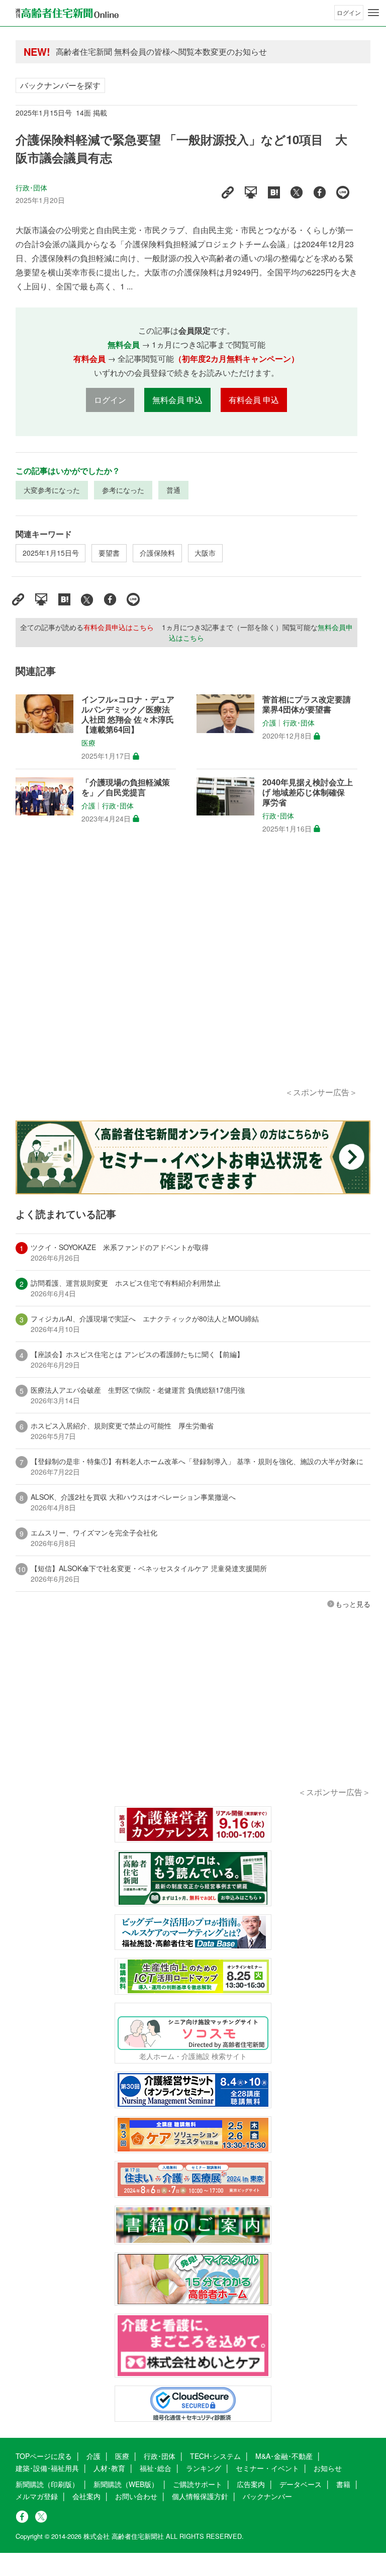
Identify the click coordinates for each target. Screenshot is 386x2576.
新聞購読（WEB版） (126, 2484)
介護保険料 (157, 553)
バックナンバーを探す (60, 85)
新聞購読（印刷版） (47, 2484)
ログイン (349, 12)
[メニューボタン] (373, 13)
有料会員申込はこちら (119, 627)
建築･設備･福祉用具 (47, 2468)
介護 (269, 723)
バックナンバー (267, 2496)
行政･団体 (32, 187)
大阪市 (205, 553)
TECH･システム (215, 2456)
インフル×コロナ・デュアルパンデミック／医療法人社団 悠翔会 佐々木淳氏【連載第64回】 (128, 714)
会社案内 (86, 2496)
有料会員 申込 (254, 400)
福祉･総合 (156, 2468)
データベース (301, 2484)
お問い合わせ (136, 2496)
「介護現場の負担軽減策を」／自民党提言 (126, 787)
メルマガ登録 (37, 2496)
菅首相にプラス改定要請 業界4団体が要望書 (310, 704)
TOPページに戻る (44, 2456)
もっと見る (353, 1604)
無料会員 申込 (177, 400)
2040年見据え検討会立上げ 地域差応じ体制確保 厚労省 (308, 792)
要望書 (109, 553)
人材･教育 (109, 2468)
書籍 (343, 2484)
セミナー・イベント (267, 2468)
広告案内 (251, 2484)
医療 (88, 743)
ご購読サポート (198, 2484)
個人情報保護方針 (200, 2496)
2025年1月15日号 (51, 553)
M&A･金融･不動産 (284, 2456)
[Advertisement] (186, 972)
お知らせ (328, 2468)
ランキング (204, 2468)
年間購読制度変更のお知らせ (108, 51)
